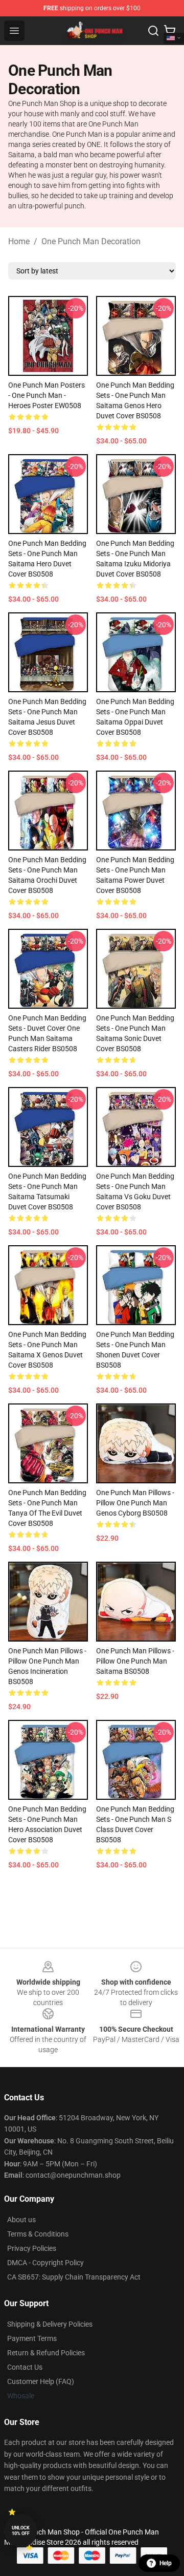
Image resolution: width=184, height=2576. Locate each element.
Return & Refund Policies (46, 2353)
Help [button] (166, 2563)
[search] (153, 31)
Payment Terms (32, 2338)
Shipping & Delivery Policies (50, 2324)
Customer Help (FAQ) (41, 2381)
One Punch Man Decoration (91, 241)
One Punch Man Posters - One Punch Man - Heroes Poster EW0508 (47, 395)
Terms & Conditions (38, 2234)
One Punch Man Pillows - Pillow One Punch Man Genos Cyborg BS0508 (135, 1503)
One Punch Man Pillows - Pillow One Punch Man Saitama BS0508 (135, 1661)
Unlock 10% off (21, 2531)
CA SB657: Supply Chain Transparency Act (74, 2277)
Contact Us (25, 2367)
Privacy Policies (32, 2248)
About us (21, 2220)
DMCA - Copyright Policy (45, 2263)
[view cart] (170, 31)
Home (19, 241)
